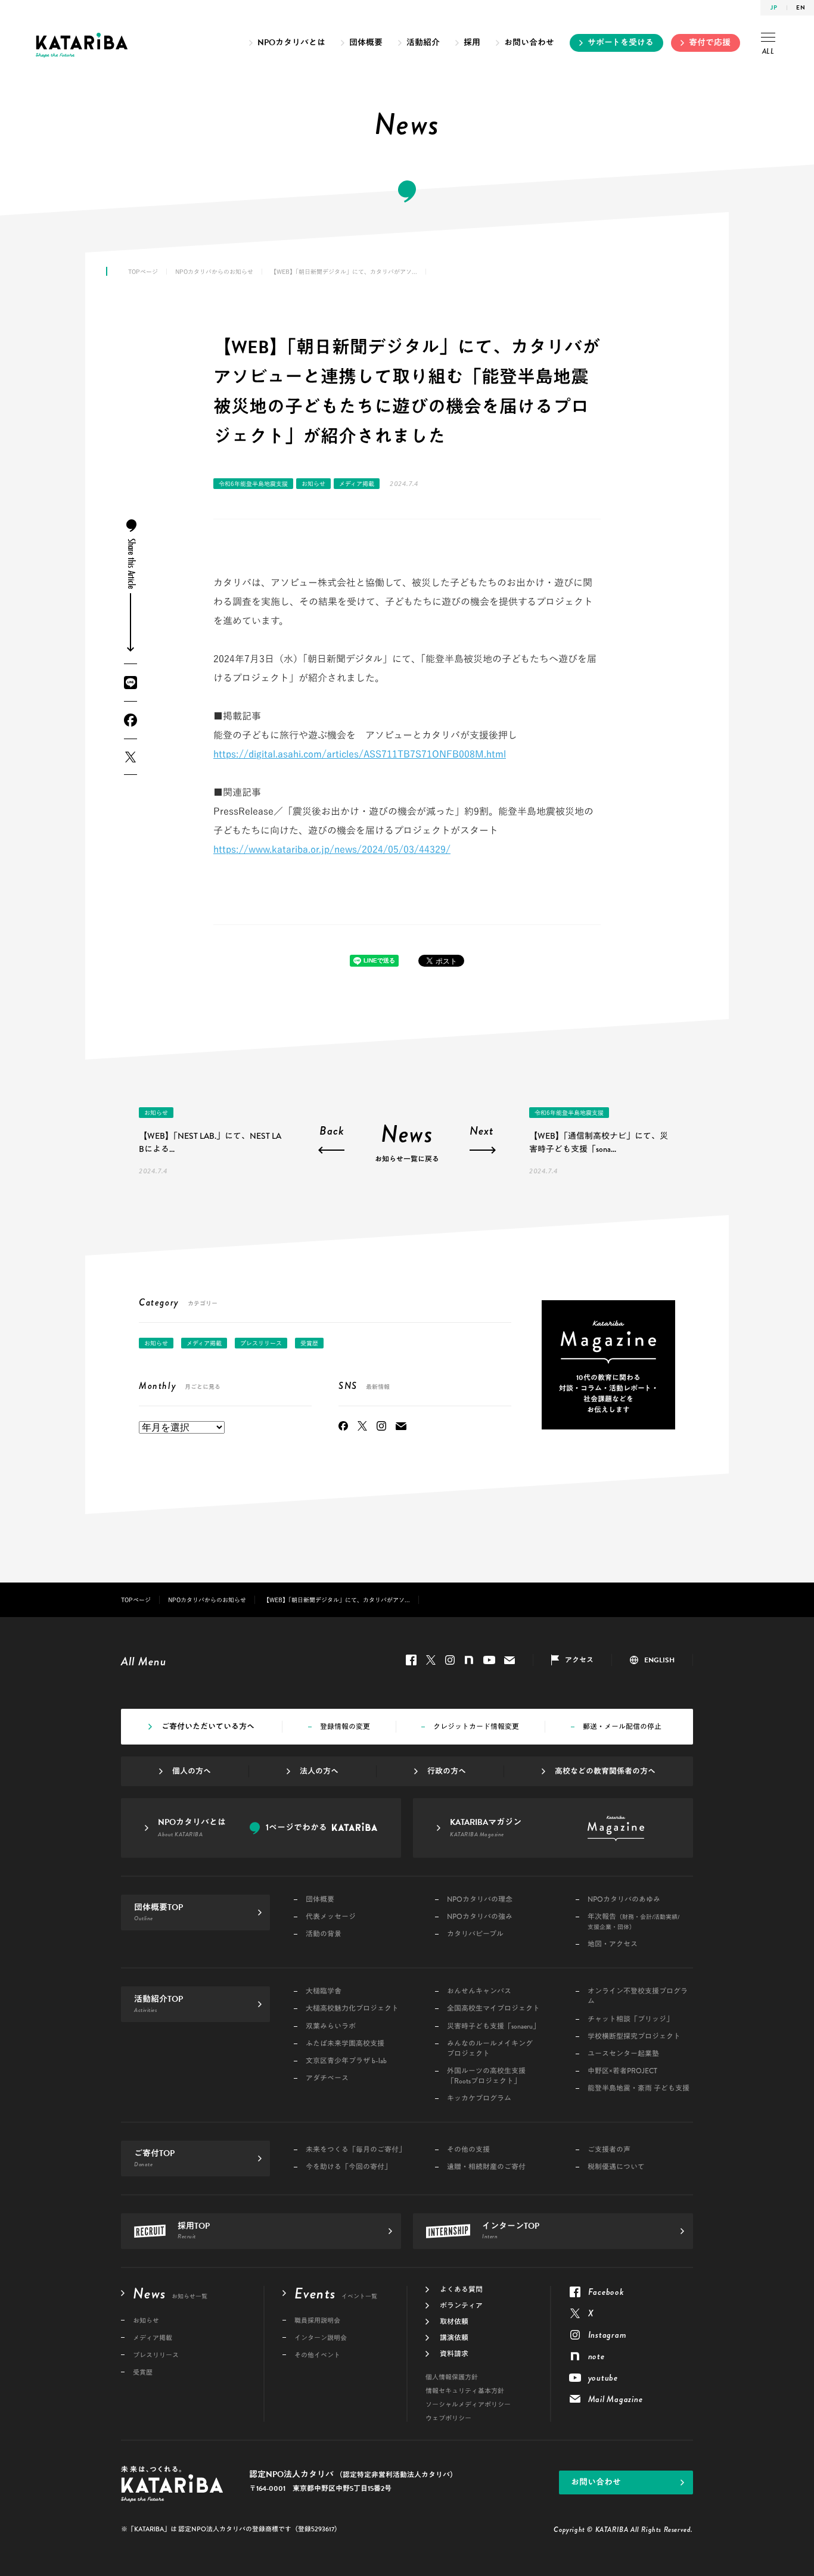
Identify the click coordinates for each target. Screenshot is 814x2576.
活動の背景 (324, 1934)
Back (332, 1132)
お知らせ (313, 484)
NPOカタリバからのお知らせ (214, 272)
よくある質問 (461, 2290)
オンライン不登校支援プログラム (638, 1996)
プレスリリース (261, 1343)
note (469, 1660)
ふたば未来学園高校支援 (345, 2044)
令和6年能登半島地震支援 (253, 484)
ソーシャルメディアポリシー (468, 2405)
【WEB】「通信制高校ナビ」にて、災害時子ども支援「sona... (599, 1142)
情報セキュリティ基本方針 (465, 2391)
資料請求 (454, 2354)
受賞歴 (309, 1343)
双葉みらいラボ (331, 2027)
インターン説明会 (321, 2338)
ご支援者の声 (609, 2150)
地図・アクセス (613, 1944)
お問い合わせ (529, 43)
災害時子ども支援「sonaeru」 (493, 2027)
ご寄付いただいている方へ (208, 1727)
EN (801, 7)
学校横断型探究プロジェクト (634, 2037)
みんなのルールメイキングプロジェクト (490, 2049)
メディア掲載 (357, 484)
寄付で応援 (710, 43)
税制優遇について (616, 2167)
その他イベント (317, 2355)
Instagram (381, 1426)
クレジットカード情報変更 (476, 1727)
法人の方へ (319, 1771)
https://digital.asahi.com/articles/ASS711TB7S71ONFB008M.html (360, 754)
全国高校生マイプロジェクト (493, 2009)
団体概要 (366, 43)
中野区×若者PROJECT (622, 2071)
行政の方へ (447, 1771)
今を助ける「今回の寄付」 (349, 2167)
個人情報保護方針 (452, 2377)
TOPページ (143, 272)
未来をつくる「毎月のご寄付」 (356, 2150)
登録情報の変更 (345, 1727)
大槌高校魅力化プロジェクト (352, 2009)
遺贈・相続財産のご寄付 (486, 2167)
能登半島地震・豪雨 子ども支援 (639, 2088)
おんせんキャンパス (479, 1991)
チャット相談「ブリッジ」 (630, 2019)
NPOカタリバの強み (480, 1917)
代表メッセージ (331, 1917)
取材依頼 (454, 2322)
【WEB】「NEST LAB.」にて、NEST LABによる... (210, 1142)
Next (482, 1132)
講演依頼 (454, 2338)
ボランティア (461, 2306)
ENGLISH (659, 1660)
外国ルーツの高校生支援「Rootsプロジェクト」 (486, 2076)
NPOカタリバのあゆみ (624, 1900)
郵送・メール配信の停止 (622, 1727)
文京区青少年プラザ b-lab (346, 2061)
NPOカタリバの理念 (480, 1900)
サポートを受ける (621, 43)
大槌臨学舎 (324, 1991)
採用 (472, 43)
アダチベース (327, 2078)
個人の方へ (192, 1771)
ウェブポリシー (448, 2418)
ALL (768, 51)
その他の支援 (468, 2150)
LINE (131, 683)
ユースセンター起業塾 (623, 2054)
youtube (489, 1660)
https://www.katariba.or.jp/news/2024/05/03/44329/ (332, 849)
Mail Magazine (401, 1426)
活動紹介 (423, 43)
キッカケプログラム (479, 2099)
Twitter (131, 757)
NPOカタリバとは (291, 43)
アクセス (579, 1660)
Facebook (131, 720)
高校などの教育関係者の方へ (605, 1771)
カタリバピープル (475, 1934)
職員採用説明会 (317, 2321)
